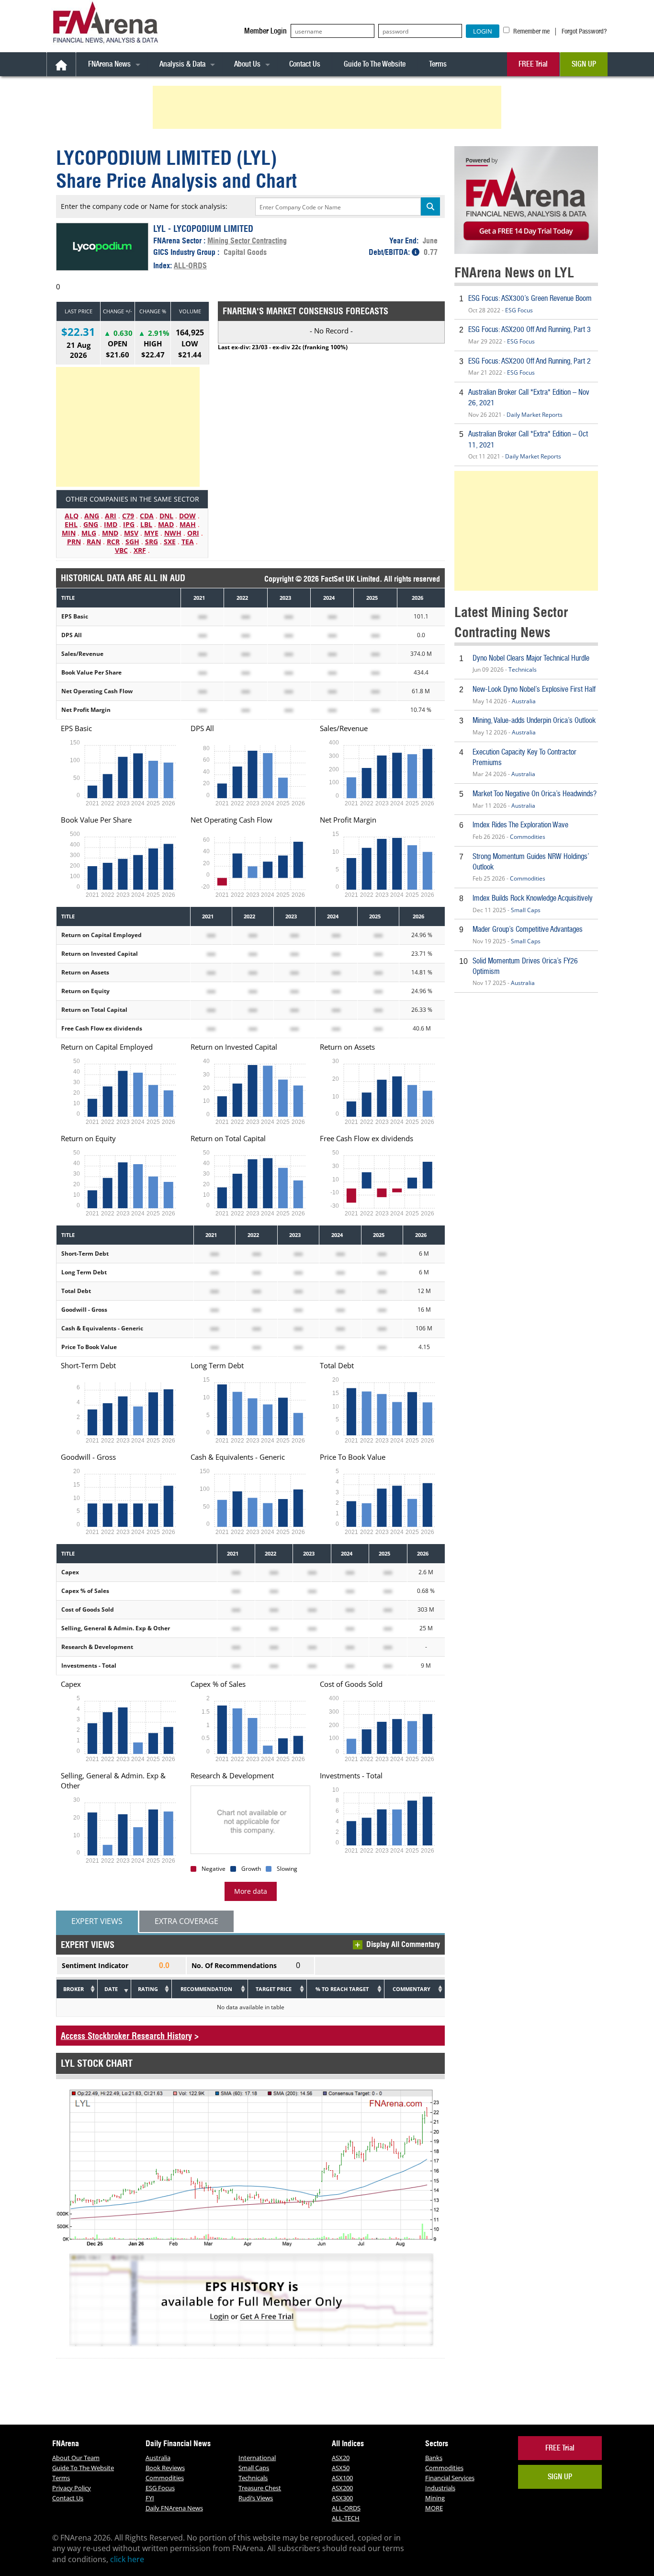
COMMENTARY (412, 1989)
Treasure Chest (260, 2488)
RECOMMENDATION (206, 1989)
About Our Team (76, 2458)
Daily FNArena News (174, 2508)
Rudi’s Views (256, 2498)
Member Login (265, 31)
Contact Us (305, 64)
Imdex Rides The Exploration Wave (520, 825)
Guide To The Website (375, 64)
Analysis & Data (182, 64)
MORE (434, 2508)
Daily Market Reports (535, 415)
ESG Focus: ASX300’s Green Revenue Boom (530, 298)
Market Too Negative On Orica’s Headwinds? (535, 794)
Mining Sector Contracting (247, 240)
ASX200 (342, 2488)
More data (251, 1891)
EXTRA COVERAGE (186, 1921)
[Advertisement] (328, 107)
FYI (150, 2498)
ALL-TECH (346, 2518)
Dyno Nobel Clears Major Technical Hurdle (531, 658)
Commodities (528, 837)
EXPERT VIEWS (97, 1921)
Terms (438, 64)
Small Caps (526, 910)
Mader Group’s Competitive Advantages (528, 929)
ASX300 (342, 2498)
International (257, 2458)
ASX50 (341, 2468)
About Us (247, 64)
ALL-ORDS (190, 265)
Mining (435, 2498)
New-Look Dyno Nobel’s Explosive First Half (534, 689)
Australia (524, 701)
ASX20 (341, 2458)
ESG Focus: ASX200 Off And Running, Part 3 (530, 329)
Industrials (440, 2488)
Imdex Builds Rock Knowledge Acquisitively (533, 898)
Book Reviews (165, 2468)
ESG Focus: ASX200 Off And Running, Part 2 (530, 361)
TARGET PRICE (274, 1989)
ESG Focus (519, 310)
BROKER (73, 1989)
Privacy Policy (72, 2488)
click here (127, 2559)
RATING (148, 1989)
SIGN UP (584, 64)
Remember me (531, 31)
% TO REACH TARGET (342, 1989)
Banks (434, 2458)
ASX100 (342, 2478)
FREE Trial (533, 64)
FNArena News (109, 64)
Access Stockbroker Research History (126, 2036)
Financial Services (450, 2478)
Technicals (523, 670)
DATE (111, 1989)
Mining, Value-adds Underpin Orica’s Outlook (534, 720)
